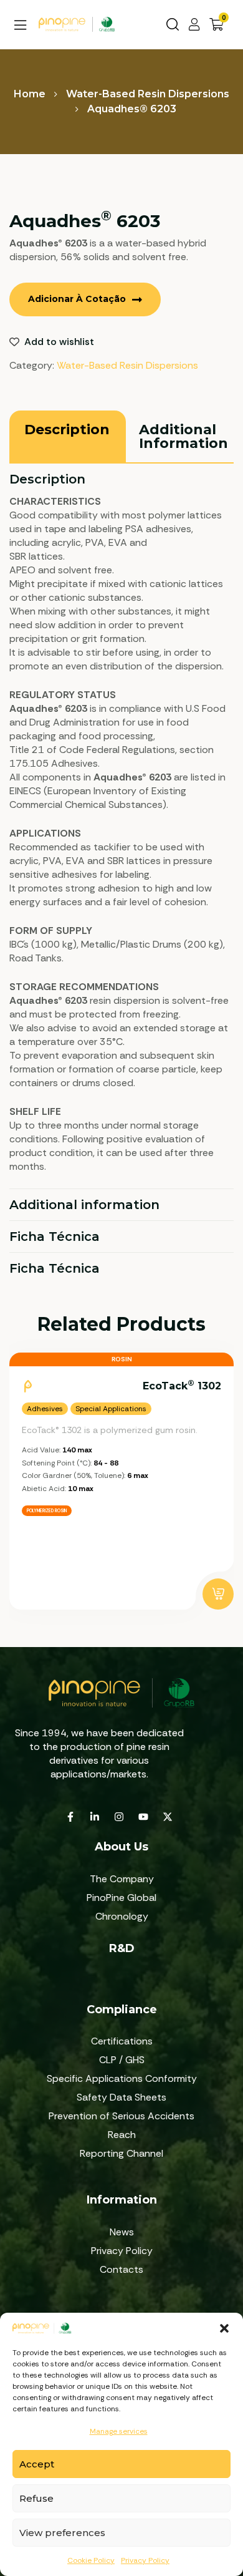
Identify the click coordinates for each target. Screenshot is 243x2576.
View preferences (62, 2533)
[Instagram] (119, 1817)
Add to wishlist (59, 342)
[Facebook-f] (70, 1817)
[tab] (67, 436)
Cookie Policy (91, 2560)
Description (67, 430)
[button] (224, 2328)
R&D (122, 1948)
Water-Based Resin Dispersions (148, 94)
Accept (37, 2464)
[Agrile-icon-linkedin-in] (95, 1817)
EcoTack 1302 (182, 1385)
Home (30, 94)
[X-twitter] (168, 1817)
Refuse (36, 2498)
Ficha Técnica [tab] (55, 1237)
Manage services (119, 2431)
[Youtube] (143, 1817)
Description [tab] (47, 479)
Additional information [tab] (84, 1205)
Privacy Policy (145, 2560)
